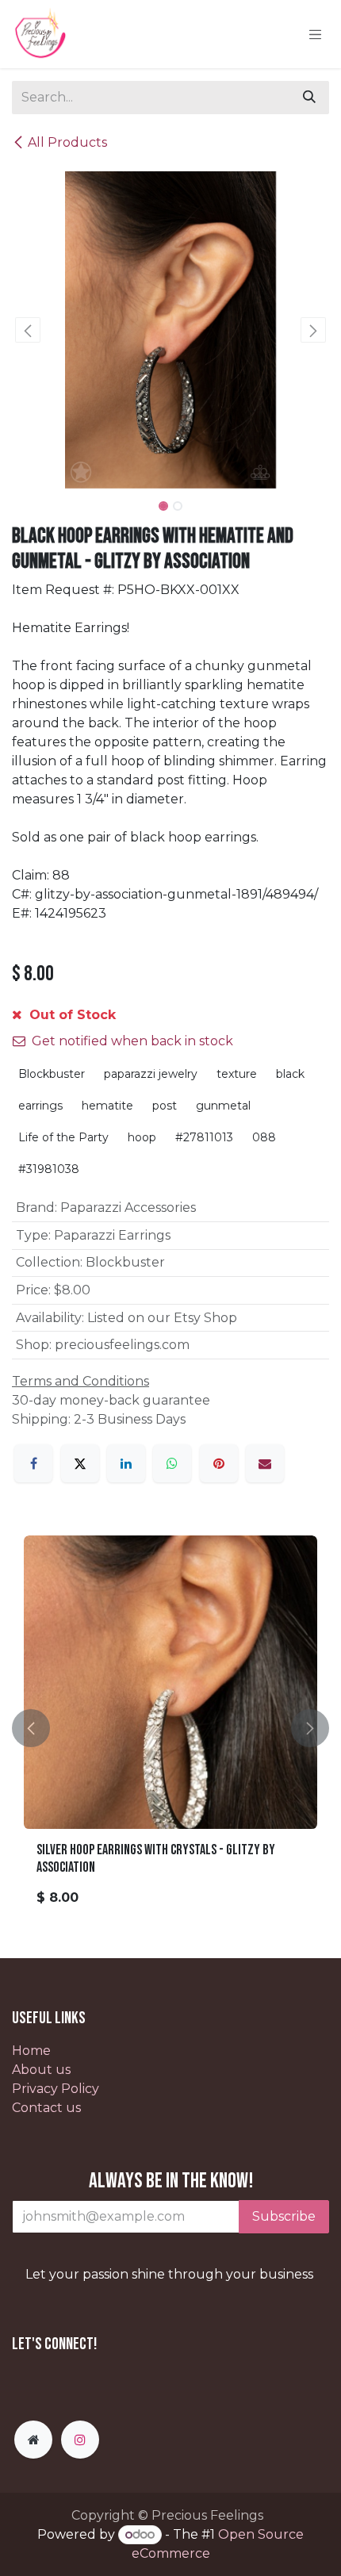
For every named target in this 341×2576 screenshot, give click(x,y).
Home (31, 2051)
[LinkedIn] (126, 1463)
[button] (28, 330)
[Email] (265, 1463)
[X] (80, 1463)
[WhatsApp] (172, 1463)
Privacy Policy (56, 2089)
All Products (67, 142)
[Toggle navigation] (316, 34)
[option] (170, 1728)
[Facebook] (33, 1463)
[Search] (309, 98)
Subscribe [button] (284, 2216)
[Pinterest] (219, 1463)
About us (41, 2070)
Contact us (46, 2108)
